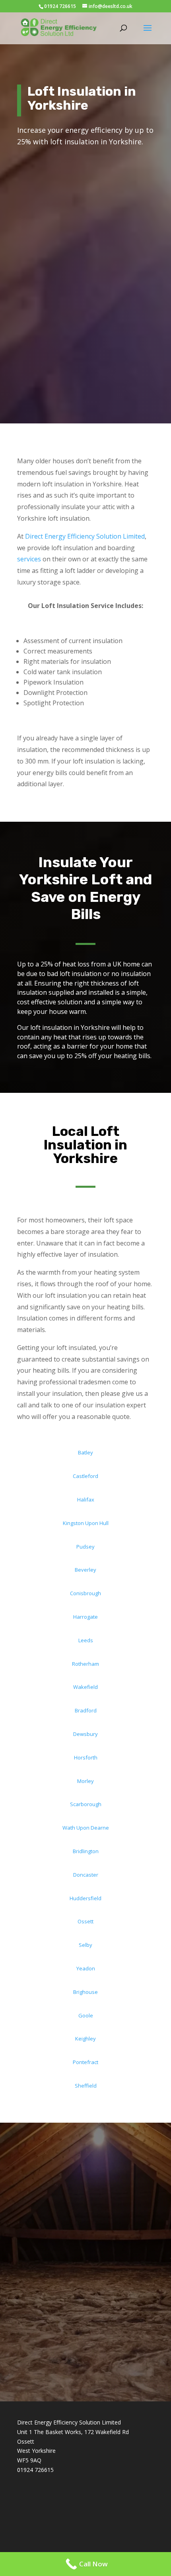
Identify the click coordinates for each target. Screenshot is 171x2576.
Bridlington (86, 1851)
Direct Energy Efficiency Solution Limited (85, 536)
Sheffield (86, 2086)
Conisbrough (85, 1593)
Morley (85, 1781)
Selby (85, 1945)
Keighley (85, 2039)
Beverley (85, 1570)
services (29, 559)
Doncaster (86, 1875)
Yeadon (86, 1968)
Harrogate (85, 1617)
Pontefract (85, 2062)
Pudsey (85, 1547)
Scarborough (86, 1804)
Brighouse (85, 1992)
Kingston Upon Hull (86, 1523)
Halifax (86, 1500)
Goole (86, 2015)
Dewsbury (85, 1734)
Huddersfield (85, 1898)
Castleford (85, 1476)
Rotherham (85, 1664)
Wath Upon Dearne (86, 1828)
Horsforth (86, 1757)
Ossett (85, 1921)
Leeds (86, 1640)
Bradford (86, 1710)
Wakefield (85, 1687)
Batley (85, 1452)
